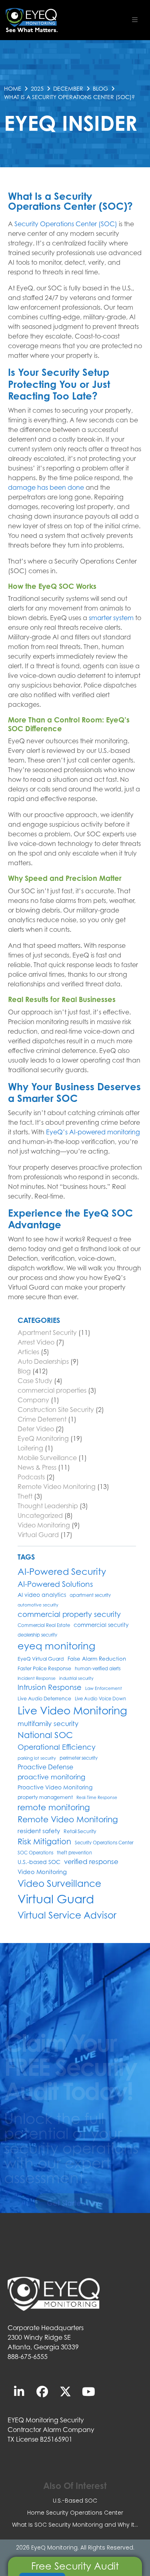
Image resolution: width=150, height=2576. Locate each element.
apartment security (90, 1595)
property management (45, 1797)
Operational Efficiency (57, 1747)
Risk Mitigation (44, 1841)
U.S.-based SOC (39, 1862)
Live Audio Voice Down (100, 1699)
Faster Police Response (44, 1668)
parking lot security (37, 1758)
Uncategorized (40, 1515)
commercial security (101, 1625)
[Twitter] (66, 2391)
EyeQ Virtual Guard (41, 1659)
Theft (25, 1496)
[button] (135, 20)
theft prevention (74, 1853)
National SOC (45, 1735)
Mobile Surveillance (47, 1458)
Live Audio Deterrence (44, 1699)
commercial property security (69, 1614)
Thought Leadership (48, 1506)
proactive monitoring (51, 1777)
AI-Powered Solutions (55, 1584)
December (68, 88)
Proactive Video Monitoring (55, 1787)
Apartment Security (47, 1333)
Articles (28, 1352)
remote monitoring (54, 1807)
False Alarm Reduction (97, 1659)
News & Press (37, 1467)
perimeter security (79, 1758)
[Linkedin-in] (19, 2391)
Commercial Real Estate (44, 1625)
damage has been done (46, 487)
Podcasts (31, 1477)
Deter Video (36, 1429)
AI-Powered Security (62, 1571)
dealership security (37, 1635)
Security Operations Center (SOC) (66, 224)
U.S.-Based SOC (75, 2501)
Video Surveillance (59, 1883)
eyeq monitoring (56, 1646)
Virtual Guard (38, 1535)
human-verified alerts (98, 1669)
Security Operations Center (104, 1843)
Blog (100, 88)
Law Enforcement (104, 1688)
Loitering (30, 1448)
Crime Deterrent (42, 1419)
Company (33, 1400)
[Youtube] (89, 2391)
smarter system (111, 618)
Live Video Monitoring (72, 1710)
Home (13, 88)
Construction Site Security (56, 1410)
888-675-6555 (28, 2357)
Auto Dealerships (43, 1361)
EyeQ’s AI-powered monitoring (93, 1132)
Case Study (35, 1381)
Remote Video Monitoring (57, 1487)
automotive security (38, 1605)
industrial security (76, 1678)
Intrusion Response (50, 1687)
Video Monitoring (44, 1525)
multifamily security (48, 1724)
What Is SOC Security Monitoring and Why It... (75, 2525)
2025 (37, 88)
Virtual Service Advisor (67, 1915)
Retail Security (80, 1831)
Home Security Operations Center (75, 2513)
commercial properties (52, 1390)
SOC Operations (35, 1853)
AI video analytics (42, 1595)
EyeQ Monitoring (43, 1438)
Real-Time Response (97, 1797)
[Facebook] (42, 2391)
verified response (91, 1862)
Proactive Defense (45, 1767)
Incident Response (37, 1678)
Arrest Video (36, 1342)
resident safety (39, 1831)
